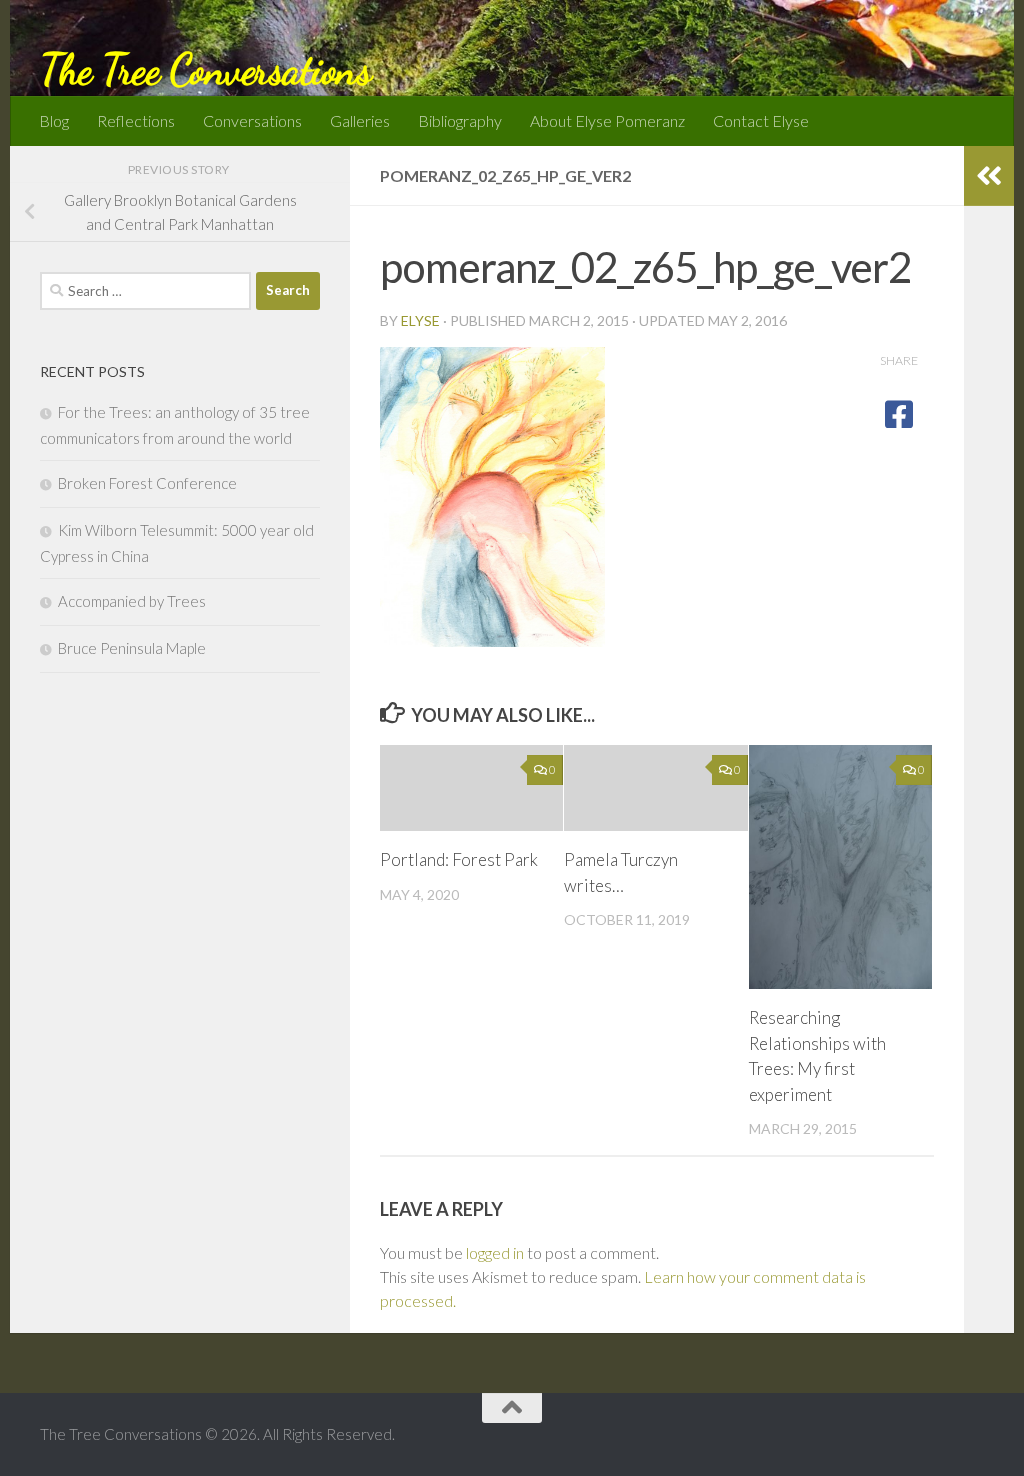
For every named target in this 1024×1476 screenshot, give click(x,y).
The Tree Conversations (205, 69)
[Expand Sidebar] (989, 176)
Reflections (136, 120)
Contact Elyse (761, 120)
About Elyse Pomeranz (607, 120)
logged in (495, 1252)
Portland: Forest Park (459, 859)
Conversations (252, 120)
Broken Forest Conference (147, 483)
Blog (54, 120)
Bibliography (460, 120)
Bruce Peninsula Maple (132, 648)
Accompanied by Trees (132, 601)
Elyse (420, 320)
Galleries (360, 120)
